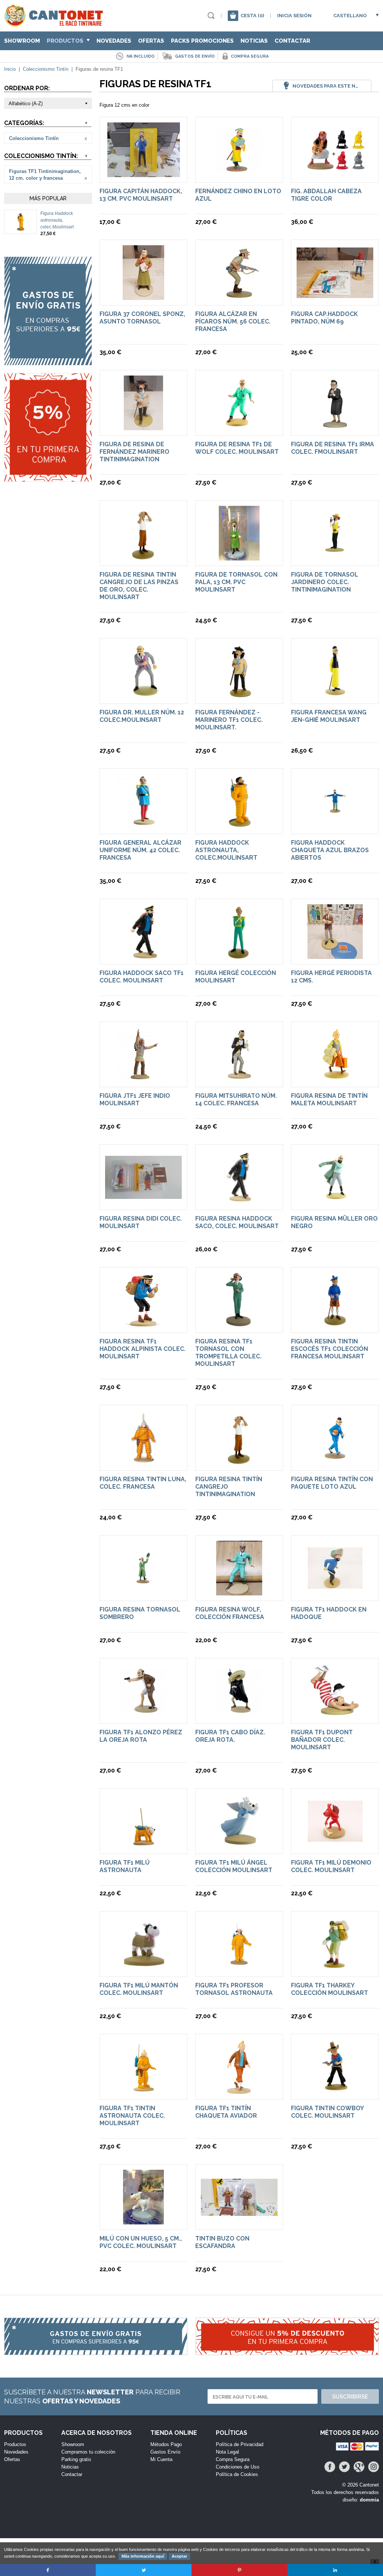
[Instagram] (373, 2467)
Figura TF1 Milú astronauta (125, 1866)
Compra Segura (233, 2459)
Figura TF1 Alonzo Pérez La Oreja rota (141, 1736)
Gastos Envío (165, 2452)
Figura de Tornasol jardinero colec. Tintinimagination (325, 582)
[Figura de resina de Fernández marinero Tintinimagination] (143, 427)
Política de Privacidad (240, 2444)
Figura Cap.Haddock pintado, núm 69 (324, 318)
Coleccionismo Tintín (46, 69)
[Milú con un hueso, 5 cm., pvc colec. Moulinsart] (143, 2221)
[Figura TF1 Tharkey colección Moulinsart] (335, 1968)
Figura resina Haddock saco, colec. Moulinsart (237, 1222)
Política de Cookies (237, 2474)
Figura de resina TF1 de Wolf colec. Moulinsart (237, 448)
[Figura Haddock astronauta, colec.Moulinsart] (21, 228)
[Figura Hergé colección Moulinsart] (239, 955)
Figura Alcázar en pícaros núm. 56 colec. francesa (233, 321)
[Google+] (359, 2467)
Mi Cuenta (161, 2459)
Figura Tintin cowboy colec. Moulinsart (327, 2112)
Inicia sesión (294, 16)
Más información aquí (143, 2556)
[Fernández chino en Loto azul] (239, 174)
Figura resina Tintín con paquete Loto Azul (332, 1483)
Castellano (350, 16)
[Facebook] (330, 2467)
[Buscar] (211, 16)
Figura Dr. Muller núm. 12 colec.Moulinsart (142, 716)
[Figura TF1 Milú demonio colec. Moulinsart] (335, 1845)
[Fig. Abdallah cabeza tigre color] (335, 166)
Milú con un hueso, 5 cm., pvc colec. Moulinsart (141, 2242)
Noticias (254, 41)
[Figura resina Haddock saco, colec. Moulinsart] (239, 1201)
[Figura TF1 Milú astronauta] (144, 1845)
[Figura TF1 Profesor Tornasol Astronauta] (239, 1968)
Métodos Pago (166, 2444)
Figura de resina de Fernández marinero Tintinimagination (134, 452)
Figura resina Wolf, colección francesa (230, 1613)
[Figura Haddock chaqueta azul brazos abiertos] (335, 825)
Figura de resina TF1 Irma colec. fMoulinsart (333, 448)
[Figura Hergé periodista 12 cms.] (335, 955)
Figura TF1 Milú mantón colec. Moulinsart (139, 1989)
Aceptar (179, 2556)
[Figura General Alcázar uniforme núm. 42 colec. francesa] (144, 825)
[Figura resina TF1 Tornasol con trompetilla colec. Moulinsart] (239, 1324)
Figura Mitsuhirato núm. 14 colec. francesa (236, 1099)
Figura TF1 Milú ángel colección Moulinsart (234, 1866)
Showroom (22, 41)
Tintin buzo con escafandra (222, 2242)
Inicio (10, 69)
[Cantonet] (56, 23)
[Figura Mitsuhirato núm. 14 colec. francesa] (239, 1078)
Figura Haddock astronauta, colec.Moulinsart (57, 220)
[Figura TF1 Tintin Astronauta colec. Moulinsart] (143, 2091)
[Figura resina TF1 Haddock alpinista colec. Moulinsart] (143, 1324)
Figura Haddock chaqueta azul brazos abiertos (330, 850)
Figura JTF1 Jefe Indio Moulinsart (135, 1099)
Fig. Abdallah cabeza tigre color (326, 195)
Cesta (252, 16)
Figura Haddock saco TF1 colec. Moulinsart (142, 977)
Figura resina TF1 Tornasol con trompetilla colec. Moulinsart (228, 1353)
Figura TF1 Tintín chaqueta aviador (226, 2112)
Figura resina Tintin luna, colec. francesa (143, 1483)
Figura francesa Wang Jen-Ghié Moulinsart (329, 716)
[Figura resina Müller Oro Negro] (335, 1201)
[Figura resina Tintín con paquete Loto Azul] (335, 1462)
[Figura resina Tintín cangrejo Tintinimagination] (239, 1462)
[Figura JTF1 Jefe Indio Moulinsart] (144, 1078)
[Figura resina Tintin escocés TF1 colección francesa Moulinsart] (335, 1324)
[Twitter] (344, 2467)
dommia (369, 2500)
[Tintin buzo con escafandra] (239, 2212)
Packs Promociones (202, 41)
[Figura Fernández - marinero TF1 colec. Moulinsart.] (239, 695)
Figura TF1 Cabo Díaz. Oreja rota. (230, 1736)
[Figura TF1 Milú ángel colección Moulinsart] (239, 1845)
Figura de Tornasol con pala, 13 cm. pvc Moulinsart (236, 582)
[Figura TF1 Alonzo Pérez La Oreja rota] (143, 1715)
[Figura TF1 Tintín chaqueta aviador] (239, 2091)
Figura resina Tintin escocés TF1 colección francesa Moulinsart (330, 1349)
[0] (233, 16)
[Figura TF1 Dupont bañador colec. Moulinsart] (335, 1715)
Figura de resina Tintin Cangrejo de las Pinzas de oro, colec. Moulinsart (139, 586)
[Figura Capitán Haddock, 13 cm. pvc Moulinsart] (144, 174)
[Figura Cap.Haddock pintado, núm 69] (335, 294)
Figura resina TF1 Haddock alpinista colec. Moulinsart (143, 1349)
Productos (66, 41)
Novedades (114, 41)
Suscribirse (350, 2397)
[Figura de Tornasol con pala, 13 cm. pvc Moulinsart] (239, 557)
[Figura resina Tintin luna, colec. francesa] (144, 1462)
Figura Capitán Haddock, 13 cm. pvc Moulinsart (141, 195)
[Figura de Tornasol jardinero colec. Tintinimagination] (335, 557)
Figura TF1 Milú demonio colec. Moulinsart (331, 1866)
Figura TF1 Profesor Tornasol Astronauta (234, 1989)
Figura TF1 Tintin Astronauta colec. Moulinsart (132, 2116)
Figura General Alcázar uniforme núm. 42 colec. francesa (140, 850)
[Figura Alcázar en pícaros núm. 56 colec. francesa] (239, 296)
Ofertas (151, 41)
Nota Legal (227, 2452)
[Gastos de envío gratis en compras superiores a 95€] (48, 311)
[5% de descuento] (48, 427)
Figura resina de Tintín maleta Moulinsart (329, 1099)
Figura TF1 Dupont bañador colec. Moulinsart (322, 1740)
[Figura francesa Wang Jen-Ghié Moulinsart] (335, 695)
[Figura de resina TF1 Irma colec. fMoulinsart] (335, 427)
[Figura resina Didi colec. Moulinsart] (143, 1195)
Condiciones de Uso (238, 2467)
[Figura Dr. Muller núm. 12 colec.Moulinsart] (144, 695)
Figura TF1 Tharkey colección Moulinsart (330, 1989)
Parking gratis (76, 2459)
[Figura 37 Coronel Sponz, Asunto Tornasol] (143, 296)
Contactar (292, 41)
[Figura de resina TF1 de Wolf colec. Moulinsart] (239, 427)
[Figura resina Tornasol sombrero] (143, 1592)
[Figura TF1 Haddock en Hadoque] (335, 1592)
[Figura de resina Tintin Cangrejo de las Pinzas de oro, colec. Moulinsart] (143, 557)
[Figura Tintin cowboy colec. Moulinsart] (335, 2091)
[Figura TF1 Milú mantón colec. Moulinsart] (144, 1968)
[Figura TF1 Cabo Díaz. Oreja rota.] (239, 1715)
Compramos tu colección (88, 2452)
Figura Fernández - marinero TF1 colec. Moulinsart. (229, 720)
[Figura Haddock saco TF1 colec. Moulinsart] (144, 955)
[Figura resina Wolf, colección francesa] (239, 1592)
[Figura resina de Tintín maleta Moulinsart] (335, 1078)
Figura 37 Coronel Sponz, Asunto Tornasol (142, 318)
